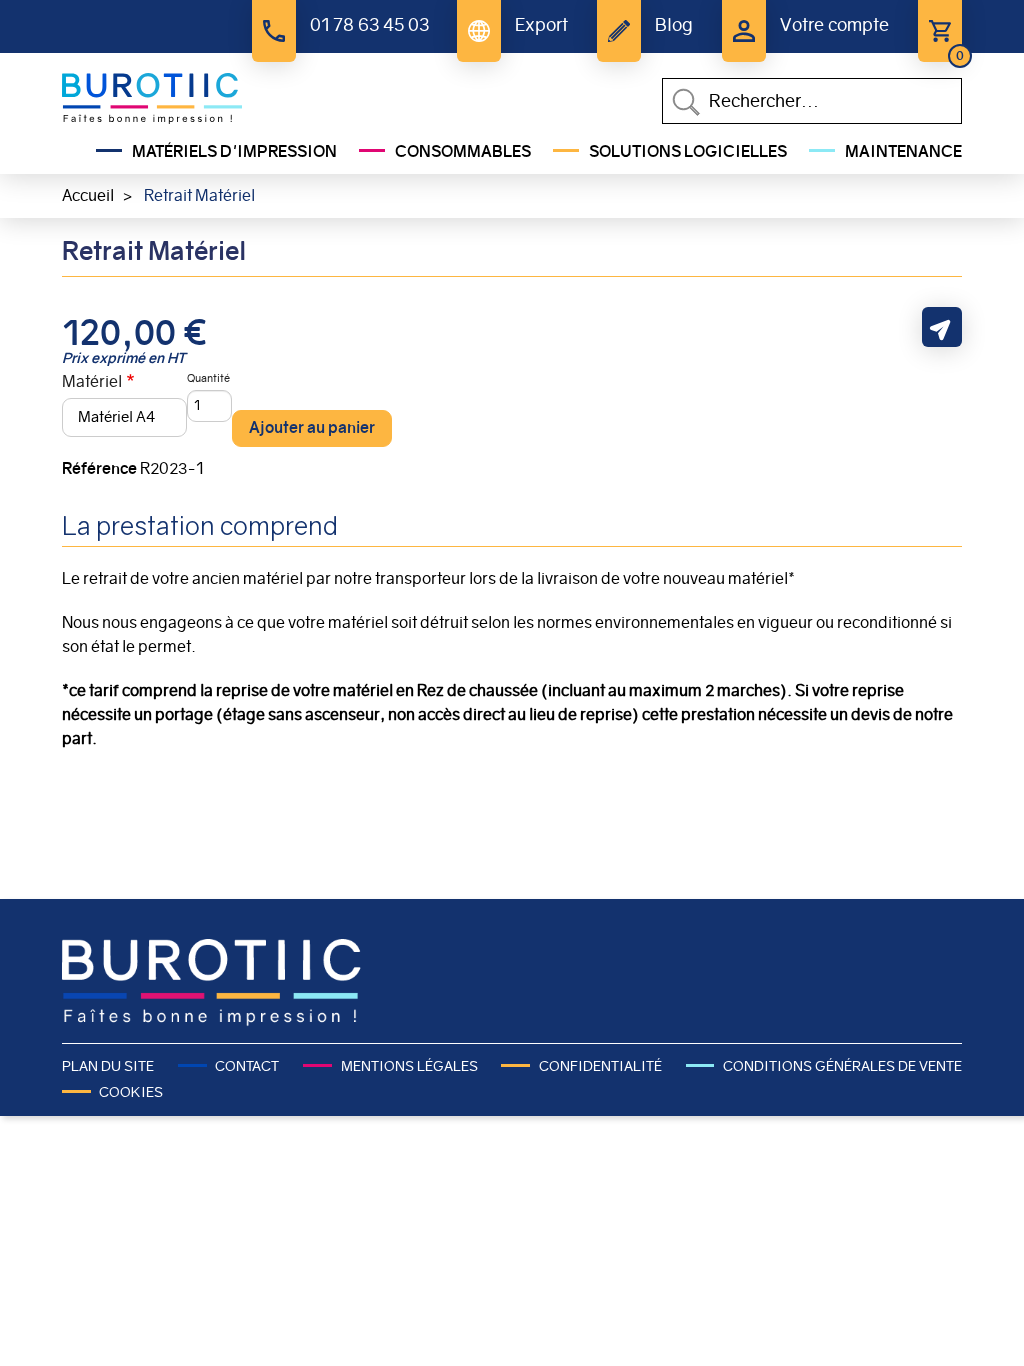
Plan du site (108, 1066)
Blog (674, 25)
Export (541, 25)
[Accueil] (152, 98)
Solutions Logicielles (688, 151)
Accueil (88, 195)
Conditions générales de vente (842, 1066)
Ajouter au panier (312, 427)
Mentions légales (409, 1066)
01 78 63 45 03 (369, 25)
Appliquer (686, 102)
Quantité (208, 378)
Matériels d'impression (234, 151)
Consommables (463, 151)
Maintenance (903, 151)
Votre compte (834, 25)
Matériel (92, 381)
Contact (247, 1066)
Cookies (131, 1092)
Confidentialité (600, 1066)
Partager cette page (942, 327)
